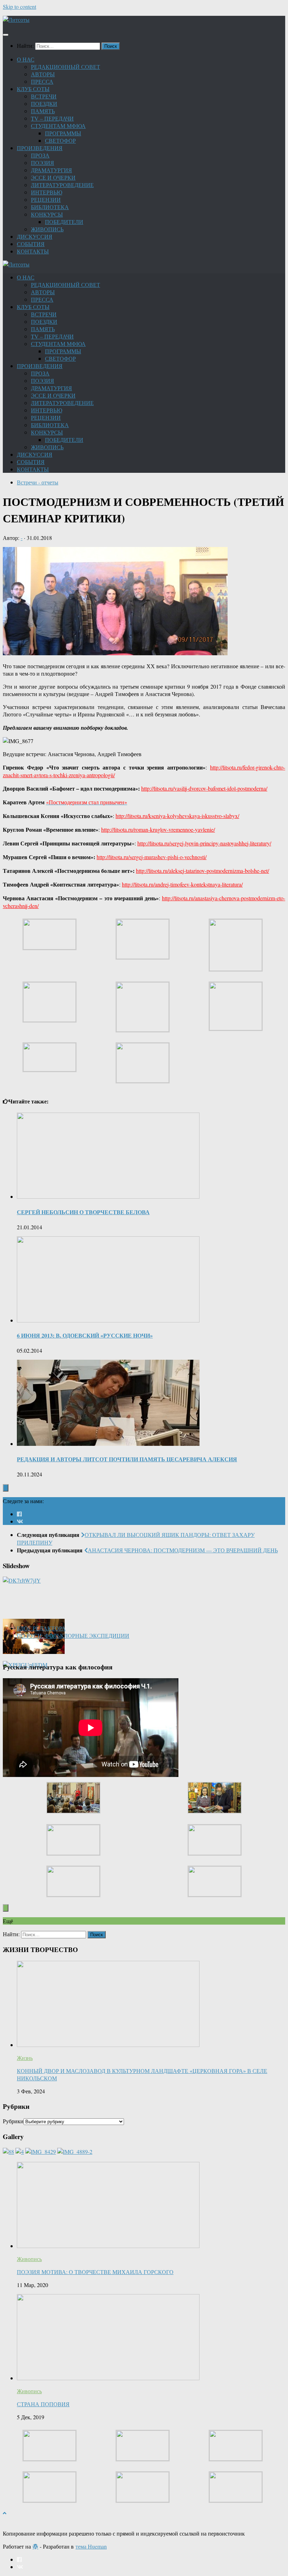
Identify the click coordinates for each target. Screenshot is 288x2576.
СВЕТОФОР (60, 140)
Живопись (29, 2259)
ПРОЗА (40, 155)
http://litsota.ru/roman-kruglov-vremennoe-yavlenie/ (158, 829)
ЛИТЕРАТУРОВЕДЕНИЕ (62, 185)
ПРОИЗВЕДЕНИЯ (40, 148)
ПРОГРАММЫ (63, 133)
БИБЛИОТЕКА (50, 207)
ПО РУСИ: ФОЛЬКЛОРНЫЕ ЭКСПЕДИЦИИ (73, 1635)
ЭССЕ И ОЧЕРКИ (53, 177)
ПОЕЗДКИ (44, 104)
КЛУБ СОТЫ (33, 89)
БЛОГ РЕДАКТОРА (41, 1628)
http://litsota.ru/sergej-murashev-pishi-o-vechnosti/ (152, 857)
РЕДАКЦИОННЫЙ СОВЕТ (66, 67)
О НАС (26, 59)
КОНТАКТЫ (33, 251)
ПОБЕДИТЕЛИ (64, 222)
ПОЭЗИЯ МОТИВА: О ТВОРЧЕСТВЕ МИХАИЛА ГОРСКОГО (95, 2272)
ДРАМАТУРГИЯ (51, 170)
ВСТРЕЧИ (44, 96)
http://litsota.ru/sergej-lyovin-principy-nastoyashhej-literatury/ (204, 843)
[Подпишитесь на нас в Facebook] (19, 1514)
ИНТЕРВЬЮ (47, 192)
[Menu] (6, 35)
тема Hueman (91, 2546)
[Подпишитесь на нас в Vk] (20, 1521)
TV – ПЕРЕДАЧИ (52, 118)
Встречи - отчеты (38, 482)
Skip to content (19, 7)
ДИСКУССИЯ (35, 236)
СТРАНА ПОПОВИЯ (43, 2404)
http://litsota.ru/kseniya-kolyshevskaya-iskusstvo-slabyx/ (177, 816)
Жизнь (25, 2058)
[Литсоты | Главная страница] (16, 20)
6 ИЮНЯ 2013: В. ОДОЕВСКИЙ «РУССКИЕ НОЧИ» (85, 1335)
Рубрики (13, 2121)
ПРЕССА (42, 81)
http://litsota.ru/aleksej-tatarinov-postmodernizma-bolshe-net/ (202, 871)
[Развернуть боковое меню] (6, 1488)
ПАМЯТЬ (43, 111)
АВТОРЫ (43, 74)
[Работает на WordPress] (35, 2546)
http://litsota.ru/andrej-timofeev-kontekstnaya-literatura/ (182, 884)
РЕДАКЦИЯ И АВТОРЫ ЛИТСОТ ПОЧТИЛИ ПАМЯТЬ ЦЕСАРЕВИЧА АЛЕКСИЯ (127, 1459)
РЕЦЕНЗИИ (46, 199)
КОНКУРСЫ (47, 214)
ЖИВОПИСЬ (47, 229)
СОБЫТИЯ (31, 244)
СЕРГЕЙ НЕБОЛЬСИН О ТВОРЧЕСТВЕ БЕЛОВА (83, 1212)
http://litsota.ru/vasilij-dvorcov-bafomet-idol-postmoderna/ (204, 788)
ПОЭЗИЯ (42, 163)
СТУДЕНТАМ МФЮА (58, 126)
